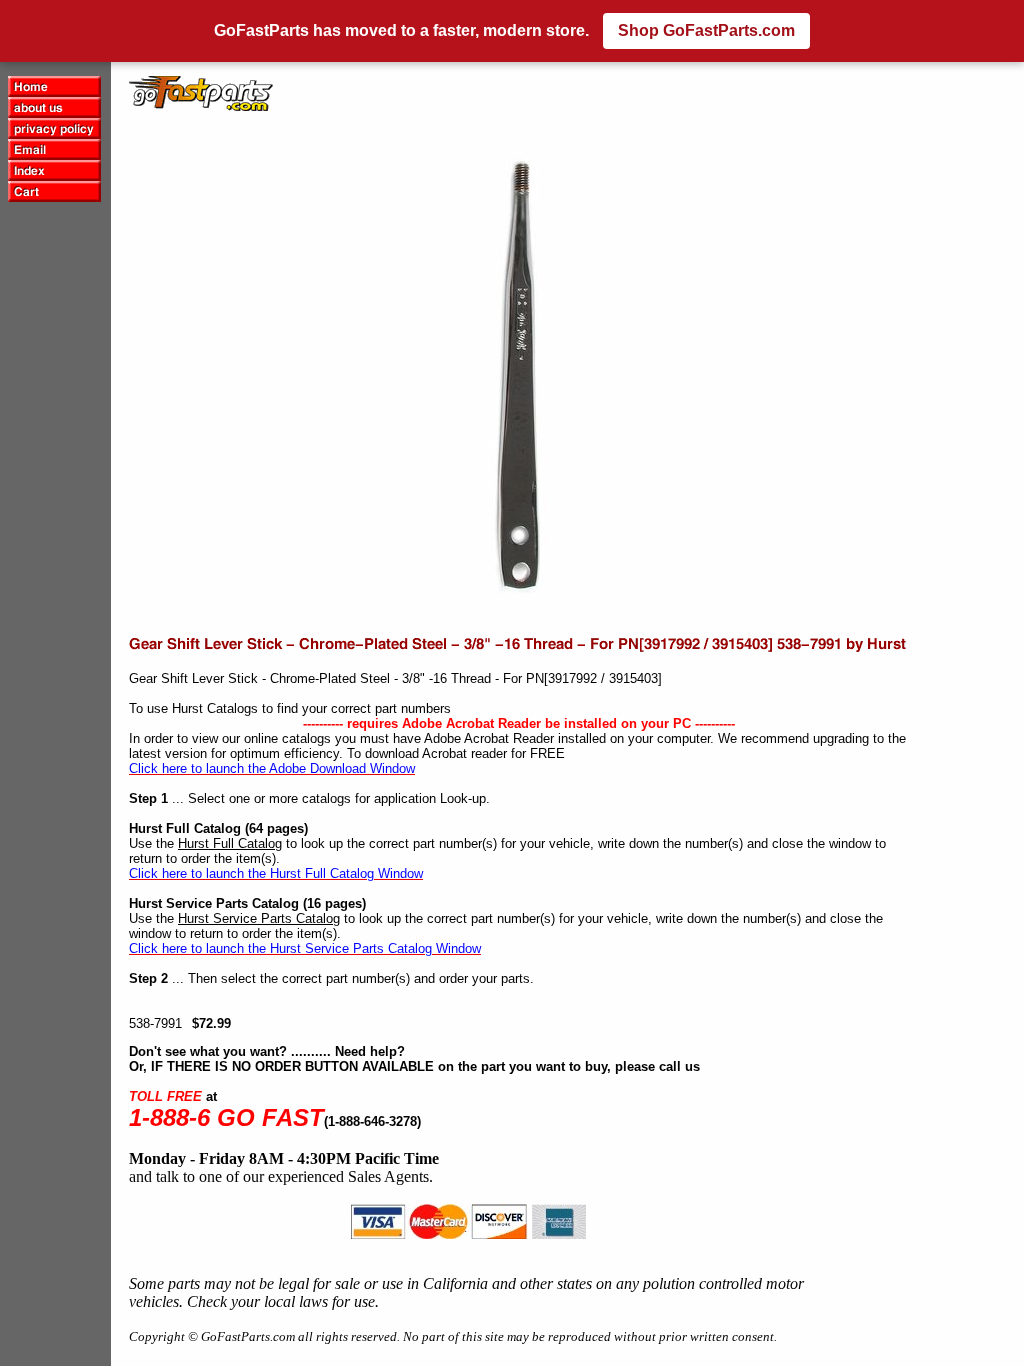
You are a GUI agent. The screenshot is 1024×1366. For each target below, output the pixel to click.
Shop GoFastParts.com (706, 30)
